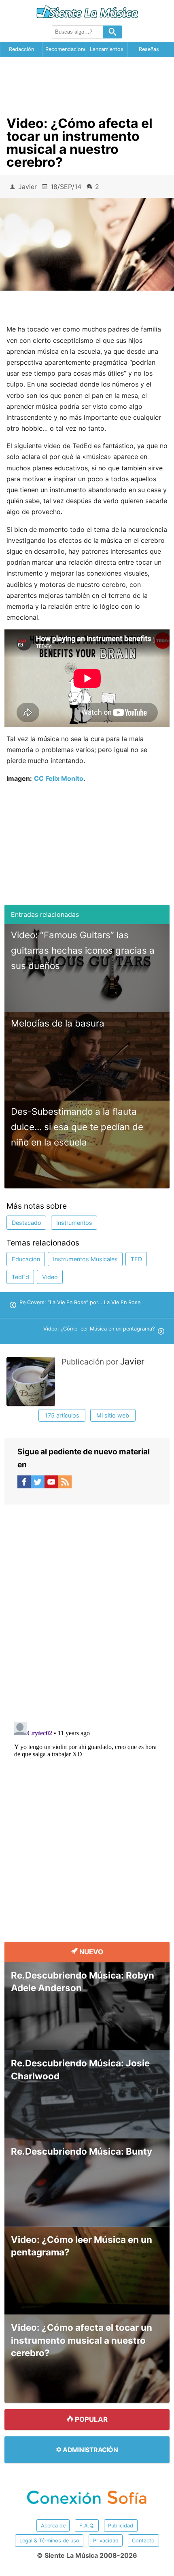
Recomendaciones (65, 49)
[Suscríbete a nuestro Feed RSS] (65, 1484)
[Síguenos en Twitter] (38, 1484)
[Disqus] (87, 1606)
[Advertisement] (87, 84)
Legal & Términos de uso (49, 2541)
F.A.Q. (87, 2526)
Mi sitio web (113, 1415)
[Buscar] (112, 32)
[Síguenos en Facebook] (24, 1484)
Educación (26, 1259)
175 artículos (62, 1415)
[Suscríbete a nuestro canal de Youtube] (51, 1484)
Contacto (143, 2541)
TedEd (20, 1277)
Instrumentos (74, 1223)
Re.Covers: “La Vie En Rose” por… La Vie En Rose (80, 1302)
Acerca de (53, 2526)
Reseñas (149, 49)
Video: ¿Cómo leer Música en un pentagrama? (99, 1329)
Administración (90, 2450)
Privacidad (106, 2541)
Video (50, 1277)
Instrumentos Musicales (85, 1259)
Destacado (27, 1223)
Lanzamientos (107, 49)
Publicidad (121, 2526)
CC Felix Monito (59, 778)
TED (136, 1259)
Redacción (21, 49)
